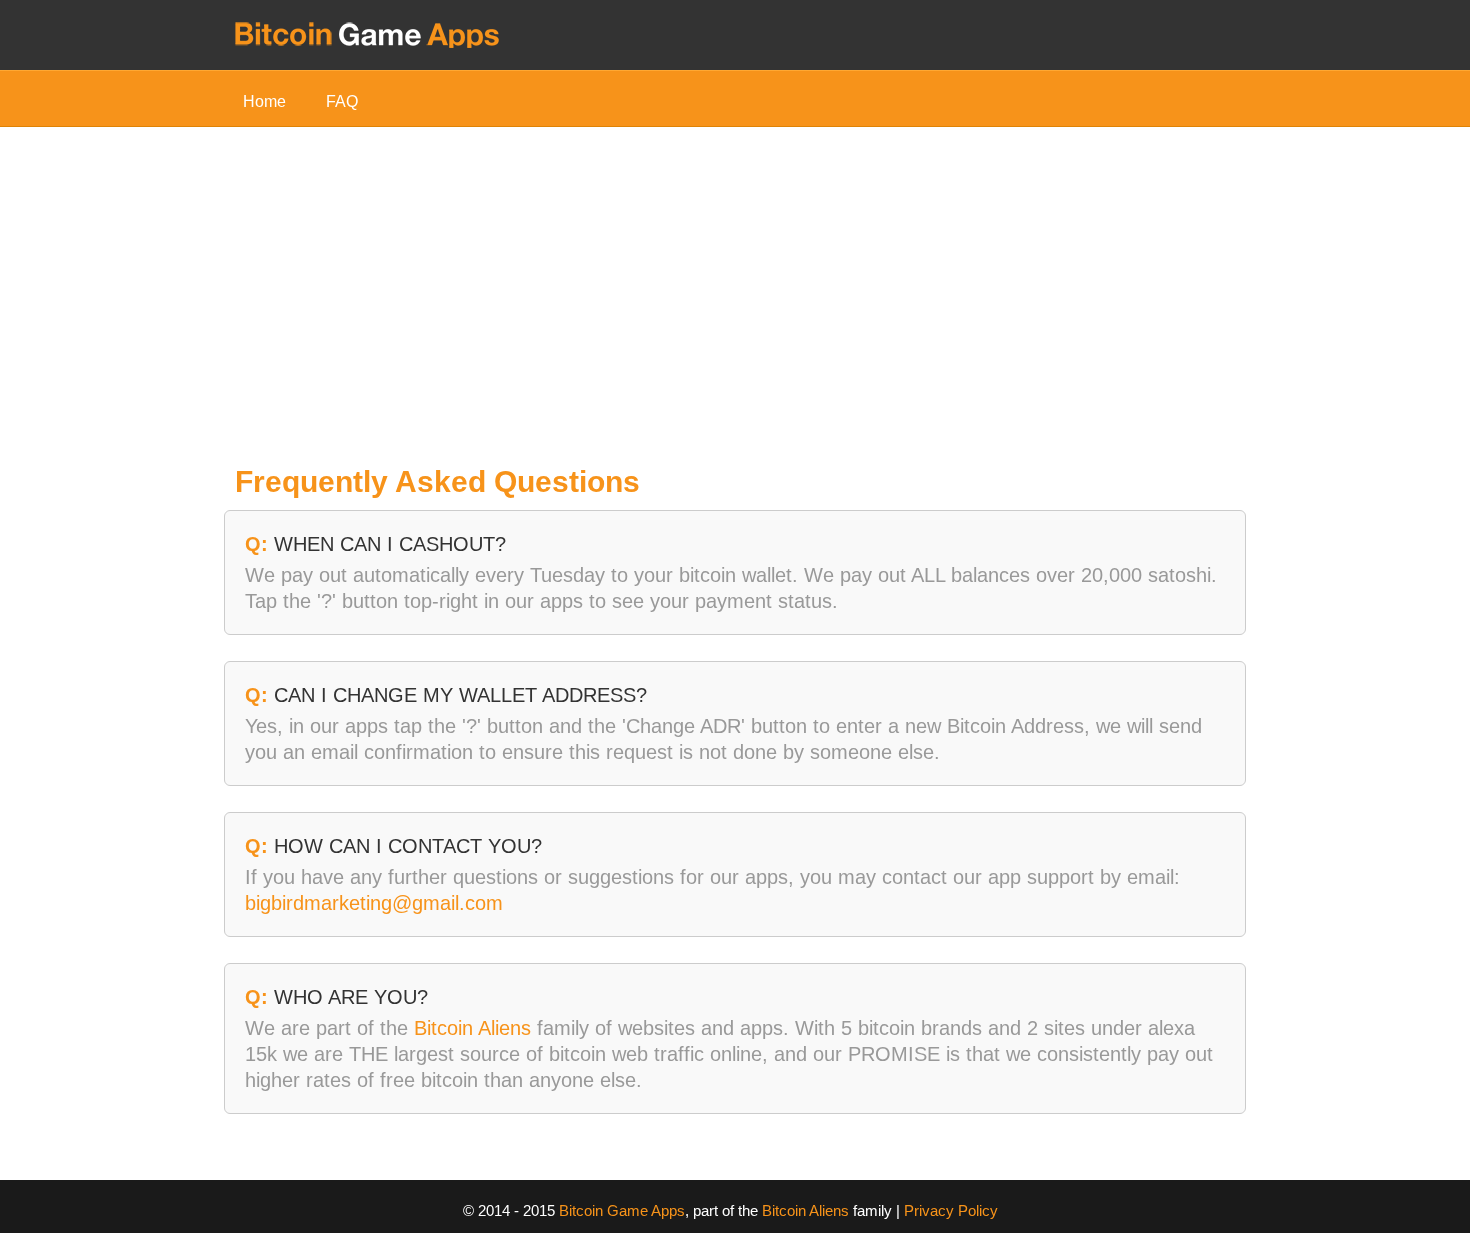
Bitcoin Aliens (472, 1028)
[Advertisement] (735, 303)
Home (264, 101)
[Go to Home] (367, 32)
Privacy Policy (951, 1210)
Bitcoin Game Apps (622, 1210)
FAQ (342, 101)
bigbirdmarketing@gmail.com (374, 903)
